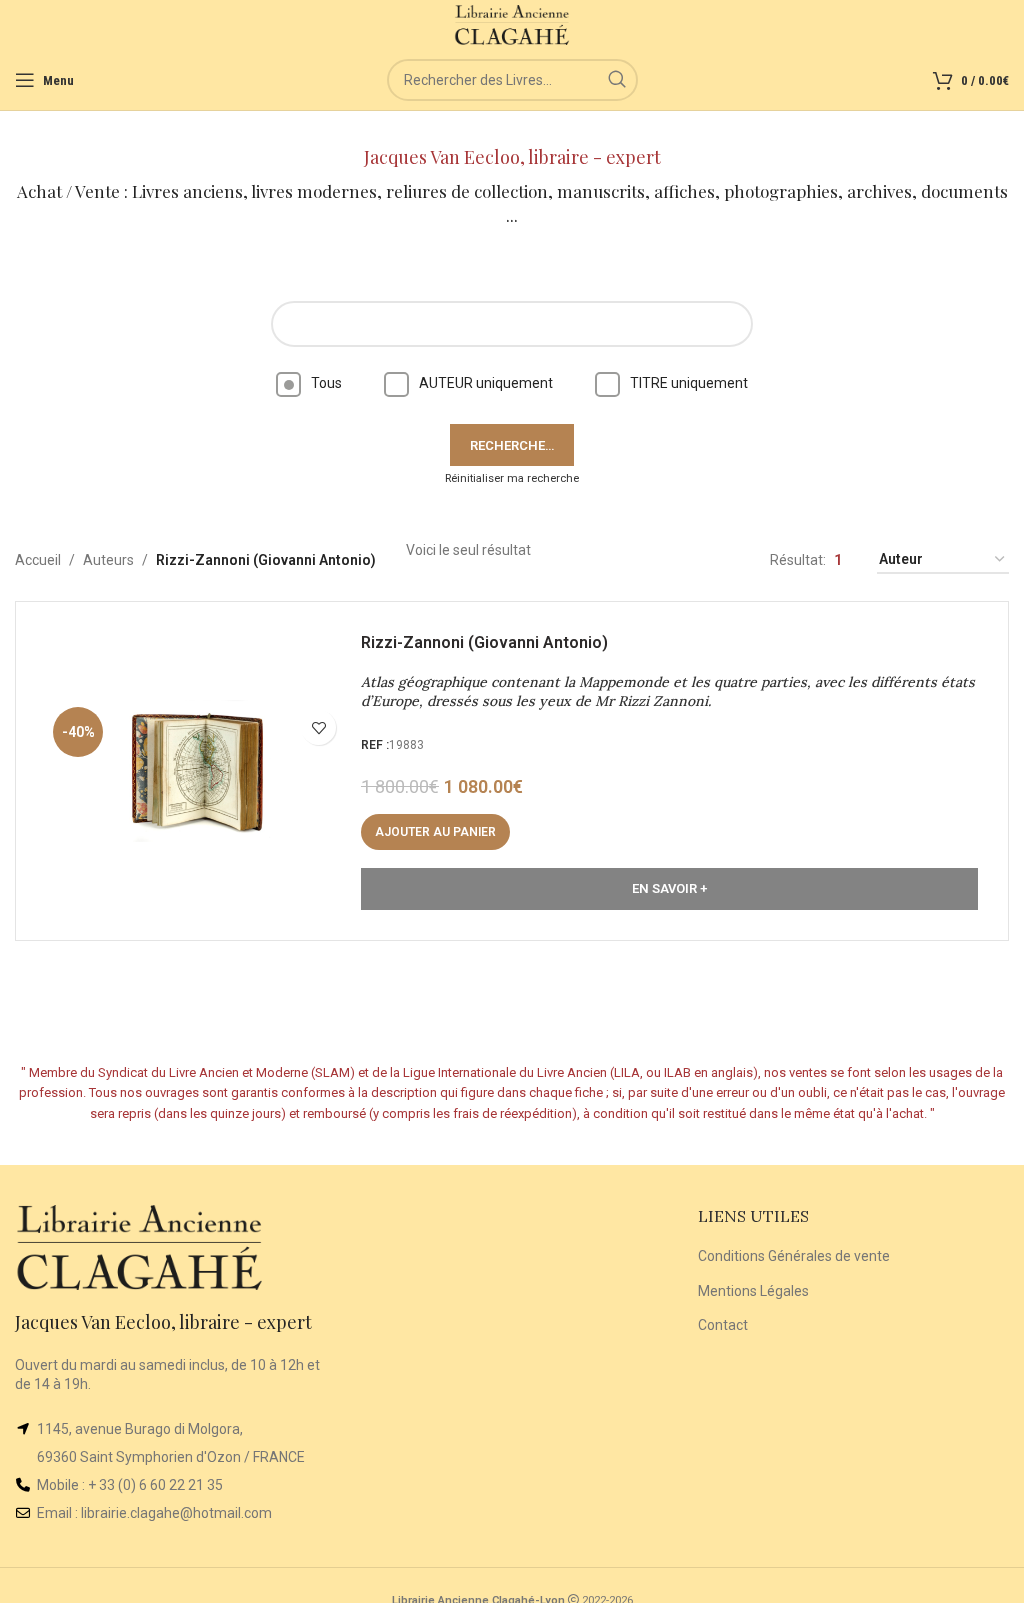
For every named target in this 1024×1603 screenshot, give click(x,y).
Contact (723, 1325)
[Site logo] (512, 24)
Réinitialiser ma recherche (512, 478)
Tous (326, 383)
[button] (435, 832)
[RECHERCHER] (617, 80)
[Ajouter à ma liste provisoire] (318, 727)
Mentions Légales (753, 1291)
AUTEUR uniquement (486, 383)
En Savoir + (669, 888)
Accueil (38, 560)
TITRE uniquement (689, 383)
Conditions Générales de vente (794, 1256)
